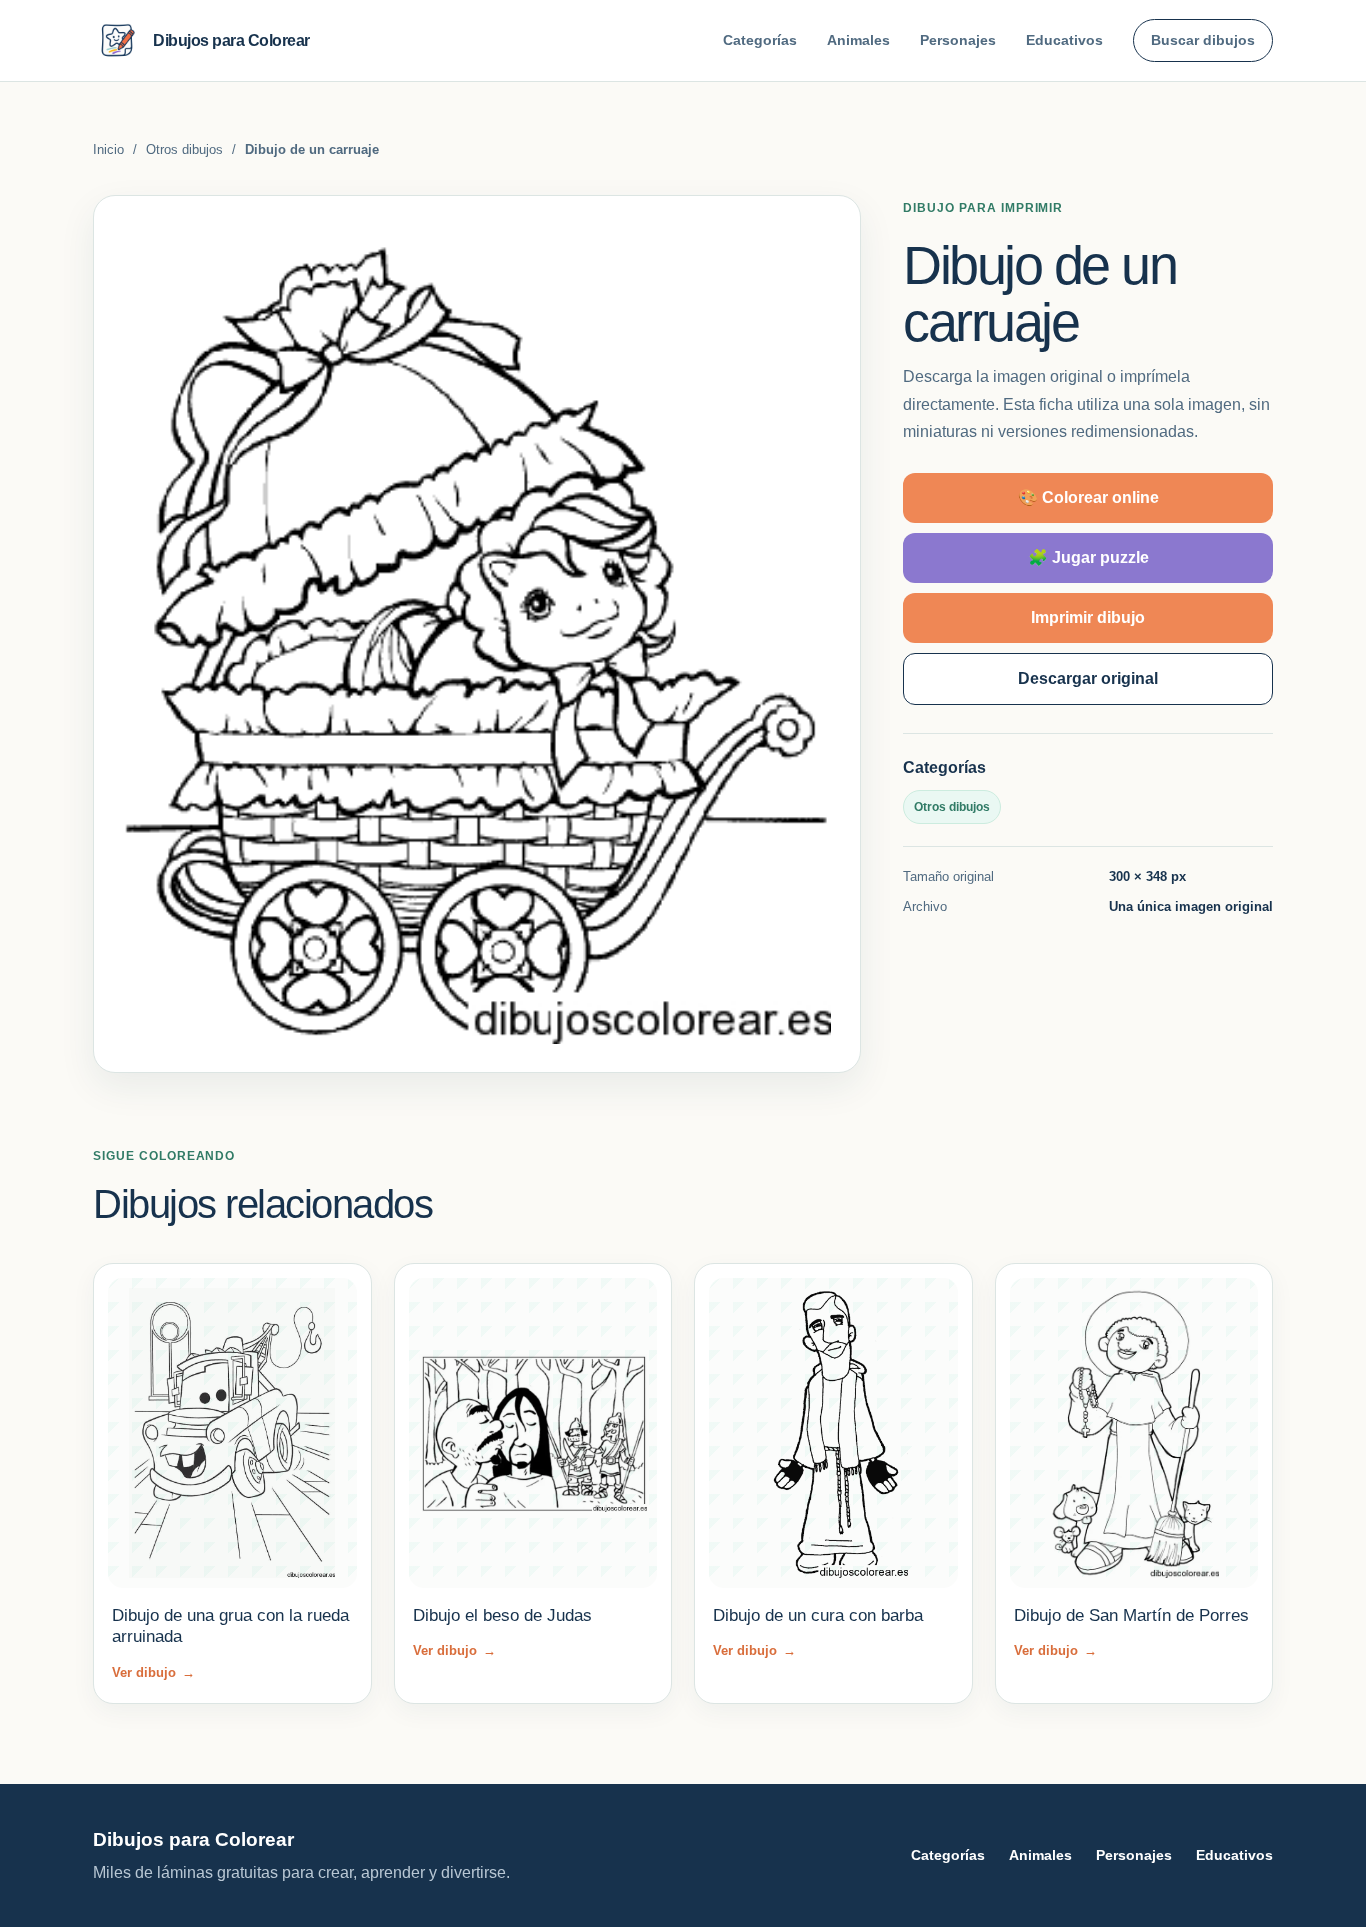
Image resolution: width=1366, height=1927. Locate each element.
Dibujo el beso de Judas (502, 1615)
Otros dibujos (184, 149)
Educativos (1064, 40)
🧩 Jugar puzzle (1088, 557)
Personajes (958, 40)
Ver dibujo (153, 1672)
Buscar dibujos (1203, 40)
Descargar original (1088, 678)
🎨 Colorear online (1088, 497)
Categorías (760, 40)
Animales (858, 40)
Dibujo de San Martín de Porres (1131, 1615)
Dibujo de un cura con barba (818, 1615)
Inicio (108, 149)
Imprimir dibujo (1088, 617)
